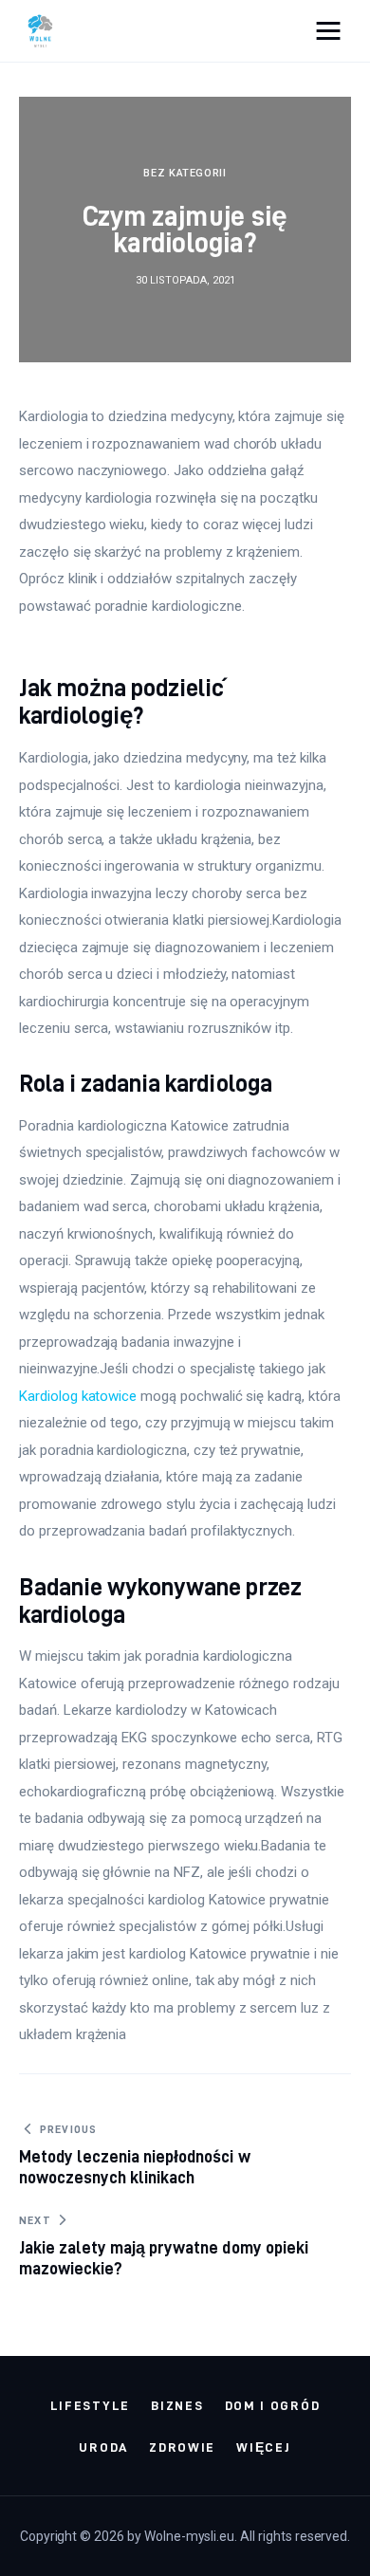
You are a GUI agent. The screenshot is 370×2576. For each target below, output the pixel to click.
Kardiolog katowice (78, 1396)
